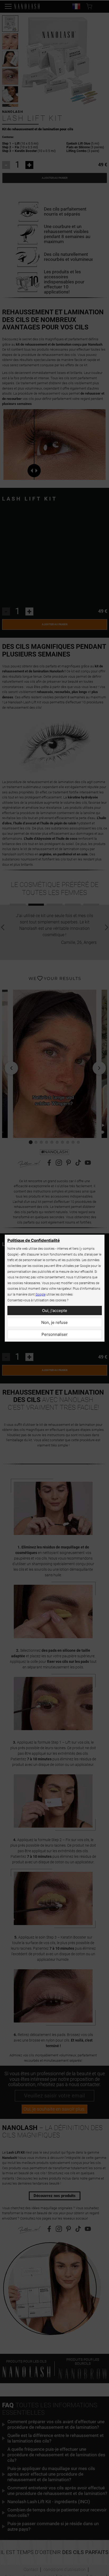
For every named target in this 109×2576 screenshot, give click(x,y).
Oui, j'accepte (55, 1311)
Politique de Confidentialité (34, 1240)
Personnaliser (55, 1334)
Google (40, 1294)
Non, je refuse (54, 1322)
